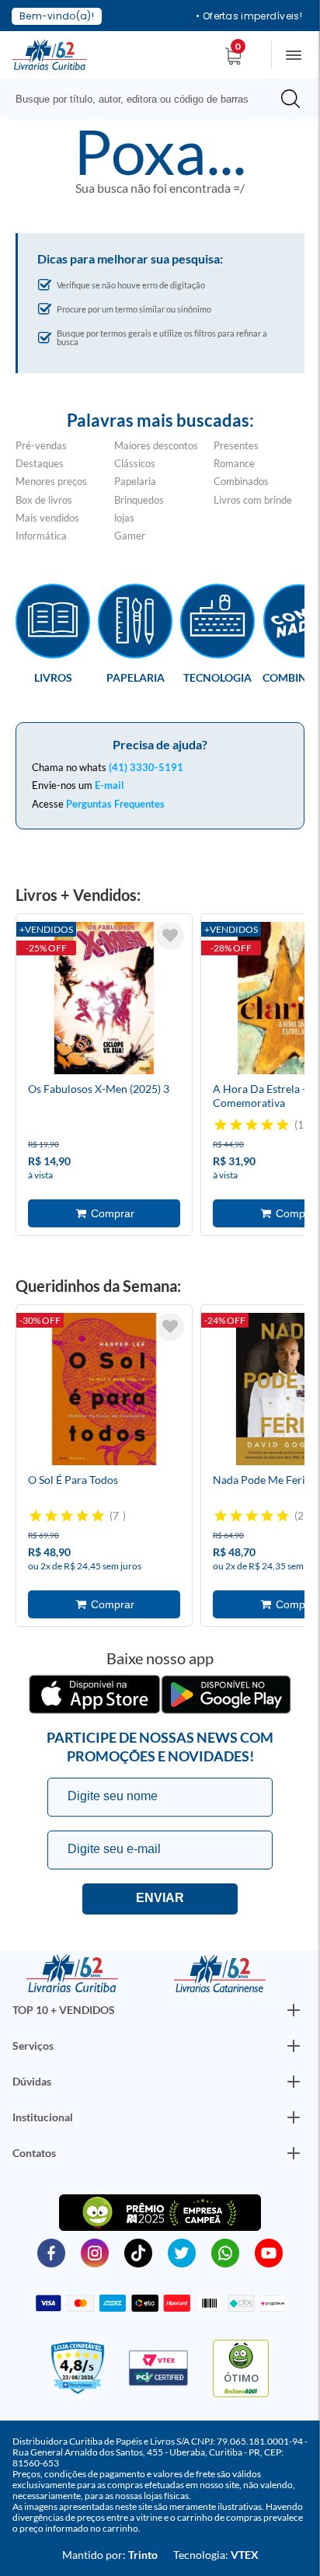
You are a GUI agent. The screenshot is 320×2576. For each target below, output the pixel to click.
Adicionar (104, 1213)
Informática (41, 536)
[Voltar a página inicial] (50, 54)
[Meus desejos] (170, 936)
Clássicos (135, 463)
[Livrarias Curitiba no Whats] (225, 2252)
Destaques (40, 463)
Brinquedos (139, 500)
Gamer (130, 536)
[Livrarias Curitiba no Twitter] (182, 2252)
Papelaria (135, 481)
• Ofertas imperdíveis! (249, 16)
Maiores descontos (156, 445)
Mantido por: (110, 2555)
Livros (53, 677)
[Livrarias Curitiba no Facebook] (51, 2252)
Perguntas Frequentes (115, 804)
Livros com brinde (253, 500)
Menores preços (51, 481)
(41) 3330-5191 (146, 767)
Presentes (236, 445)
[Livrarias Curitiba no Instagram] (95, 2252)
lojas (124, 518)
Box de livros (44, 500)
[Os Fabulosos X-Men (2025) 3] (104, 1000)
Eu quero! (160, 1899)
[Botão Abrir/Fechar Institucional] (294, 2010)
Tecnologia (217, 677)
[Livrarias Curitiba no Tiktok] (138, 2252)
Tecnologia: (216, 2555)
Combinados (241, 481)
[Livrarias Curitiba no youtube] (269, 2252)
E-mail (110, 785)
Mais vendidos (47, 518)
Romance (234, 463)
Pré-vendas (41, 445)
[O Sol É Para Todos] (104, 1391)
